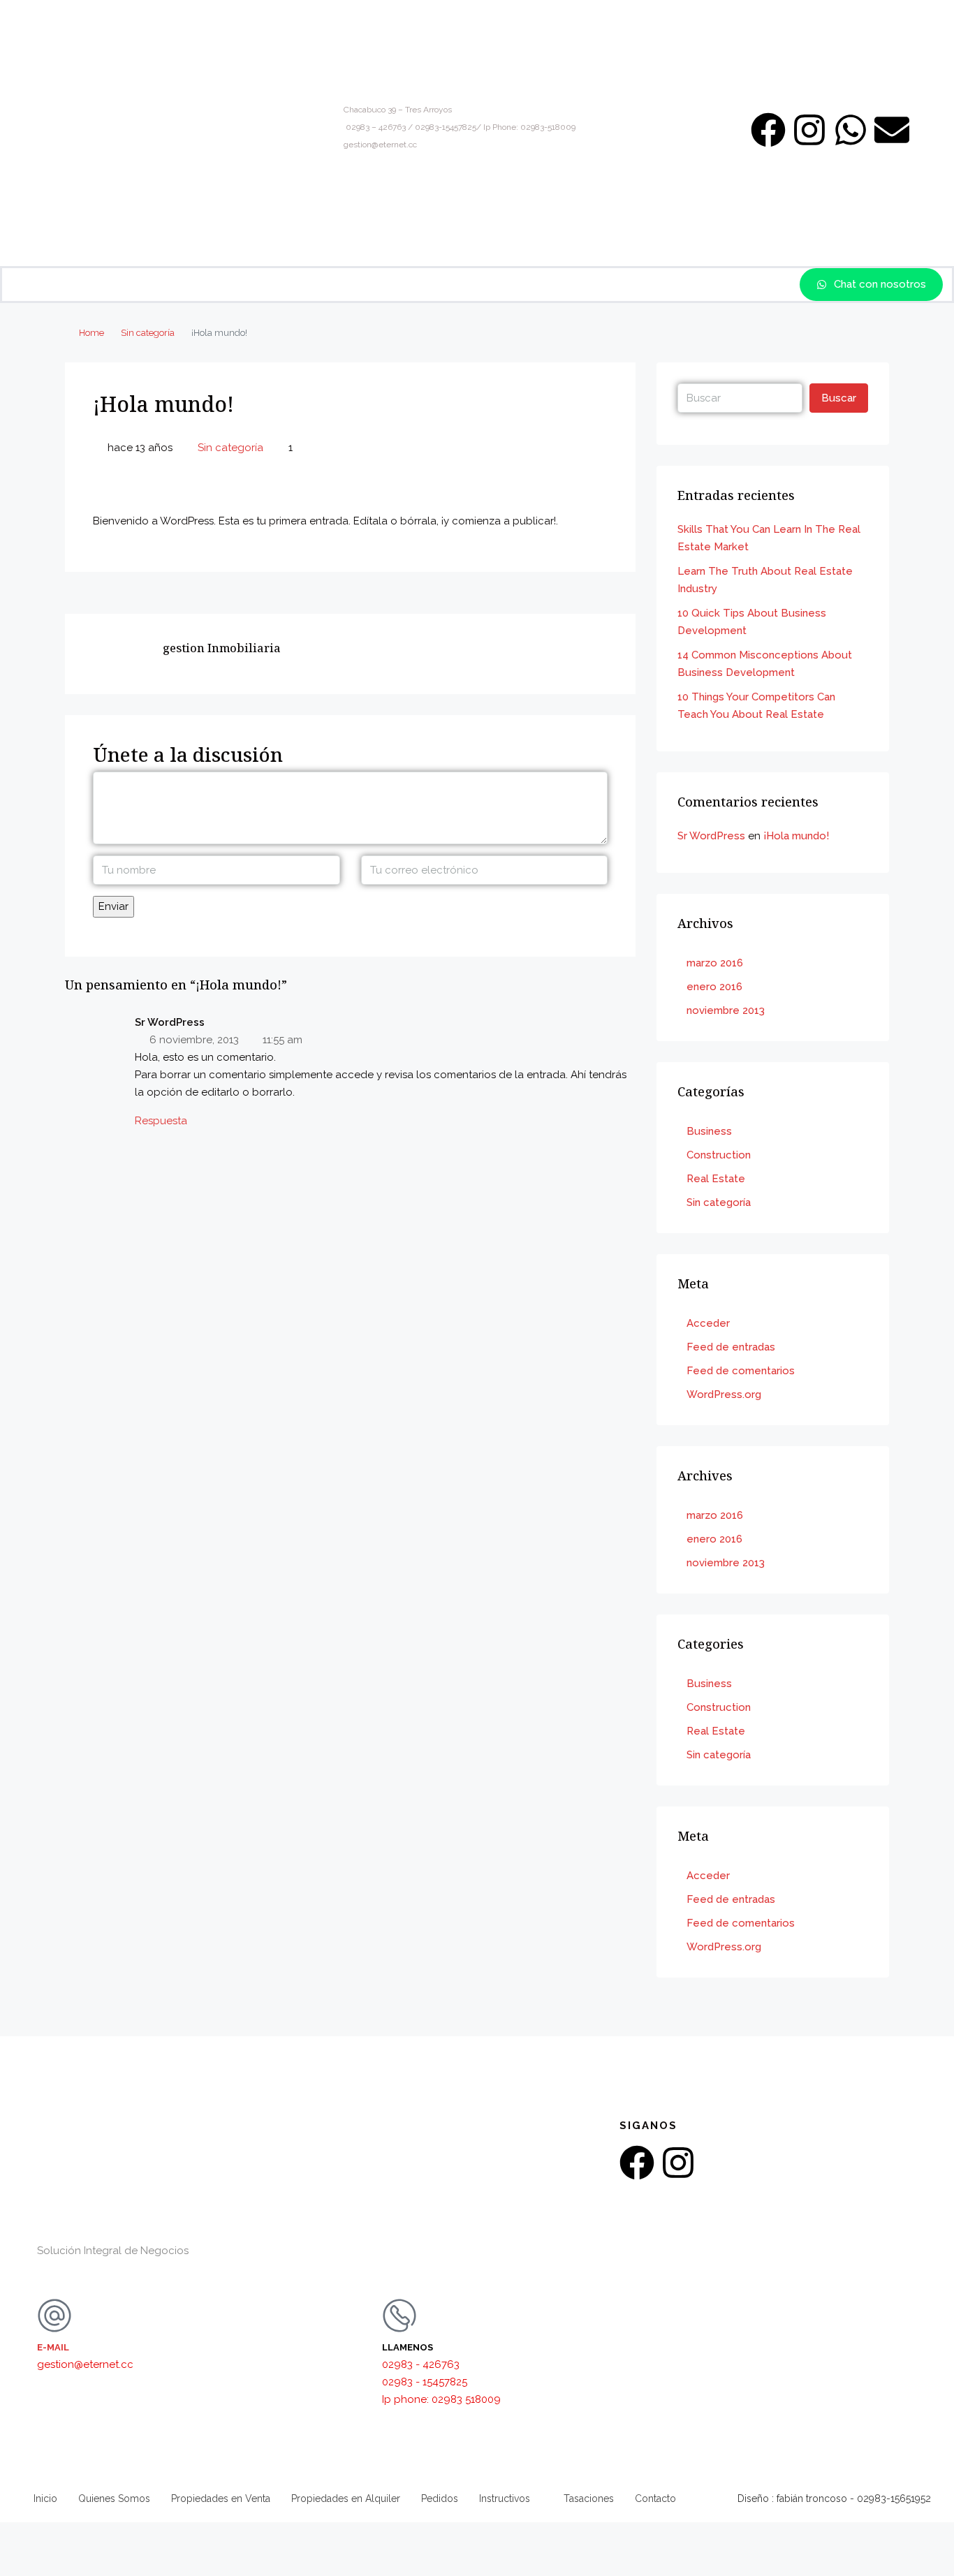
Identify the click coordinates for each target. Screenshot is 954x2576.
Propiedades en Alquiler (346, 2498)
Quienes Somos (114, 2498)
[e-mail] (54, 2316)
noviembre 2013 (726, 1010)
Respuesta (161, 1121)
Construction (719, 1155)
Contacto (655, 2498)
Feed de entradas (731, 1347)
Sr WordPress (711, 836)
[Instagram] (809, 130)
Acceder (708, 1323)
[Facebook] (768, 130)
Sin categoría (148, 333)
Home (91, 333)
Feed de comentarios (741, 1371)
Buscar (839, 398)
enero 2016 (714, 987)
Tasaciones (589, 2498)
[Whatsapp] (851, 130)
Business (709, 1131)
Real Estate (716, 1179)
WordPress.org (724, 1394)
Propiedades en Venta (221, 2498)
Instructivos (505, 2498)
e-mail (53, 2347)
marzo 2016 (715, 963)
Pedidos (440, 2498)
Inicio (45, 2498)
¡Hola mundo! (796, 836)
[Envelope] (892, 130)
